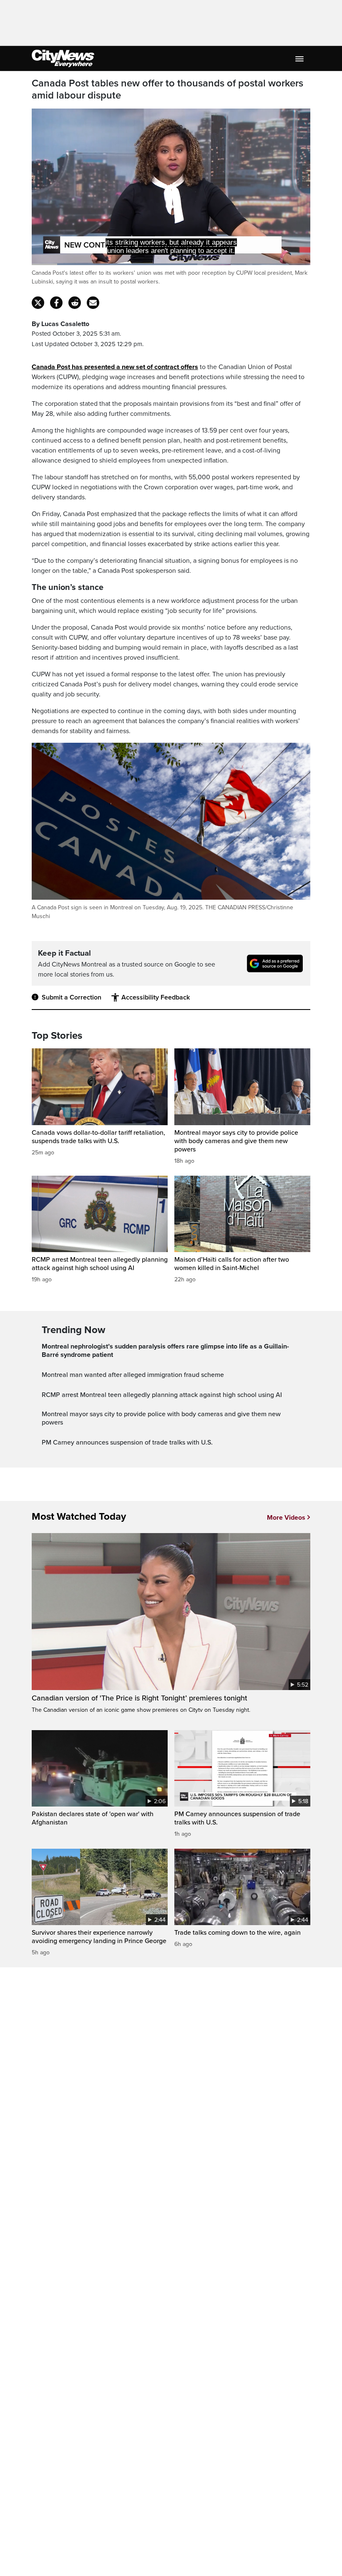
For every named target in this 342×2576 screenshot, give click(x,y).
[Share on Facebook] (56, 303)
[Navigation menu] (300, 58)
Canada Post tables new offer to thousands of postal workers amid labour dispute (167, 90)
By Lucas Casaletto (60, 324)
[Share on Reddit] (75, 303)
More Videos (286, 1518)
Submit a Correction (72, 997)
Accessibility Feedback (156, 997)
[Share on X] (38, 303)
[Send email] (93, 303)
